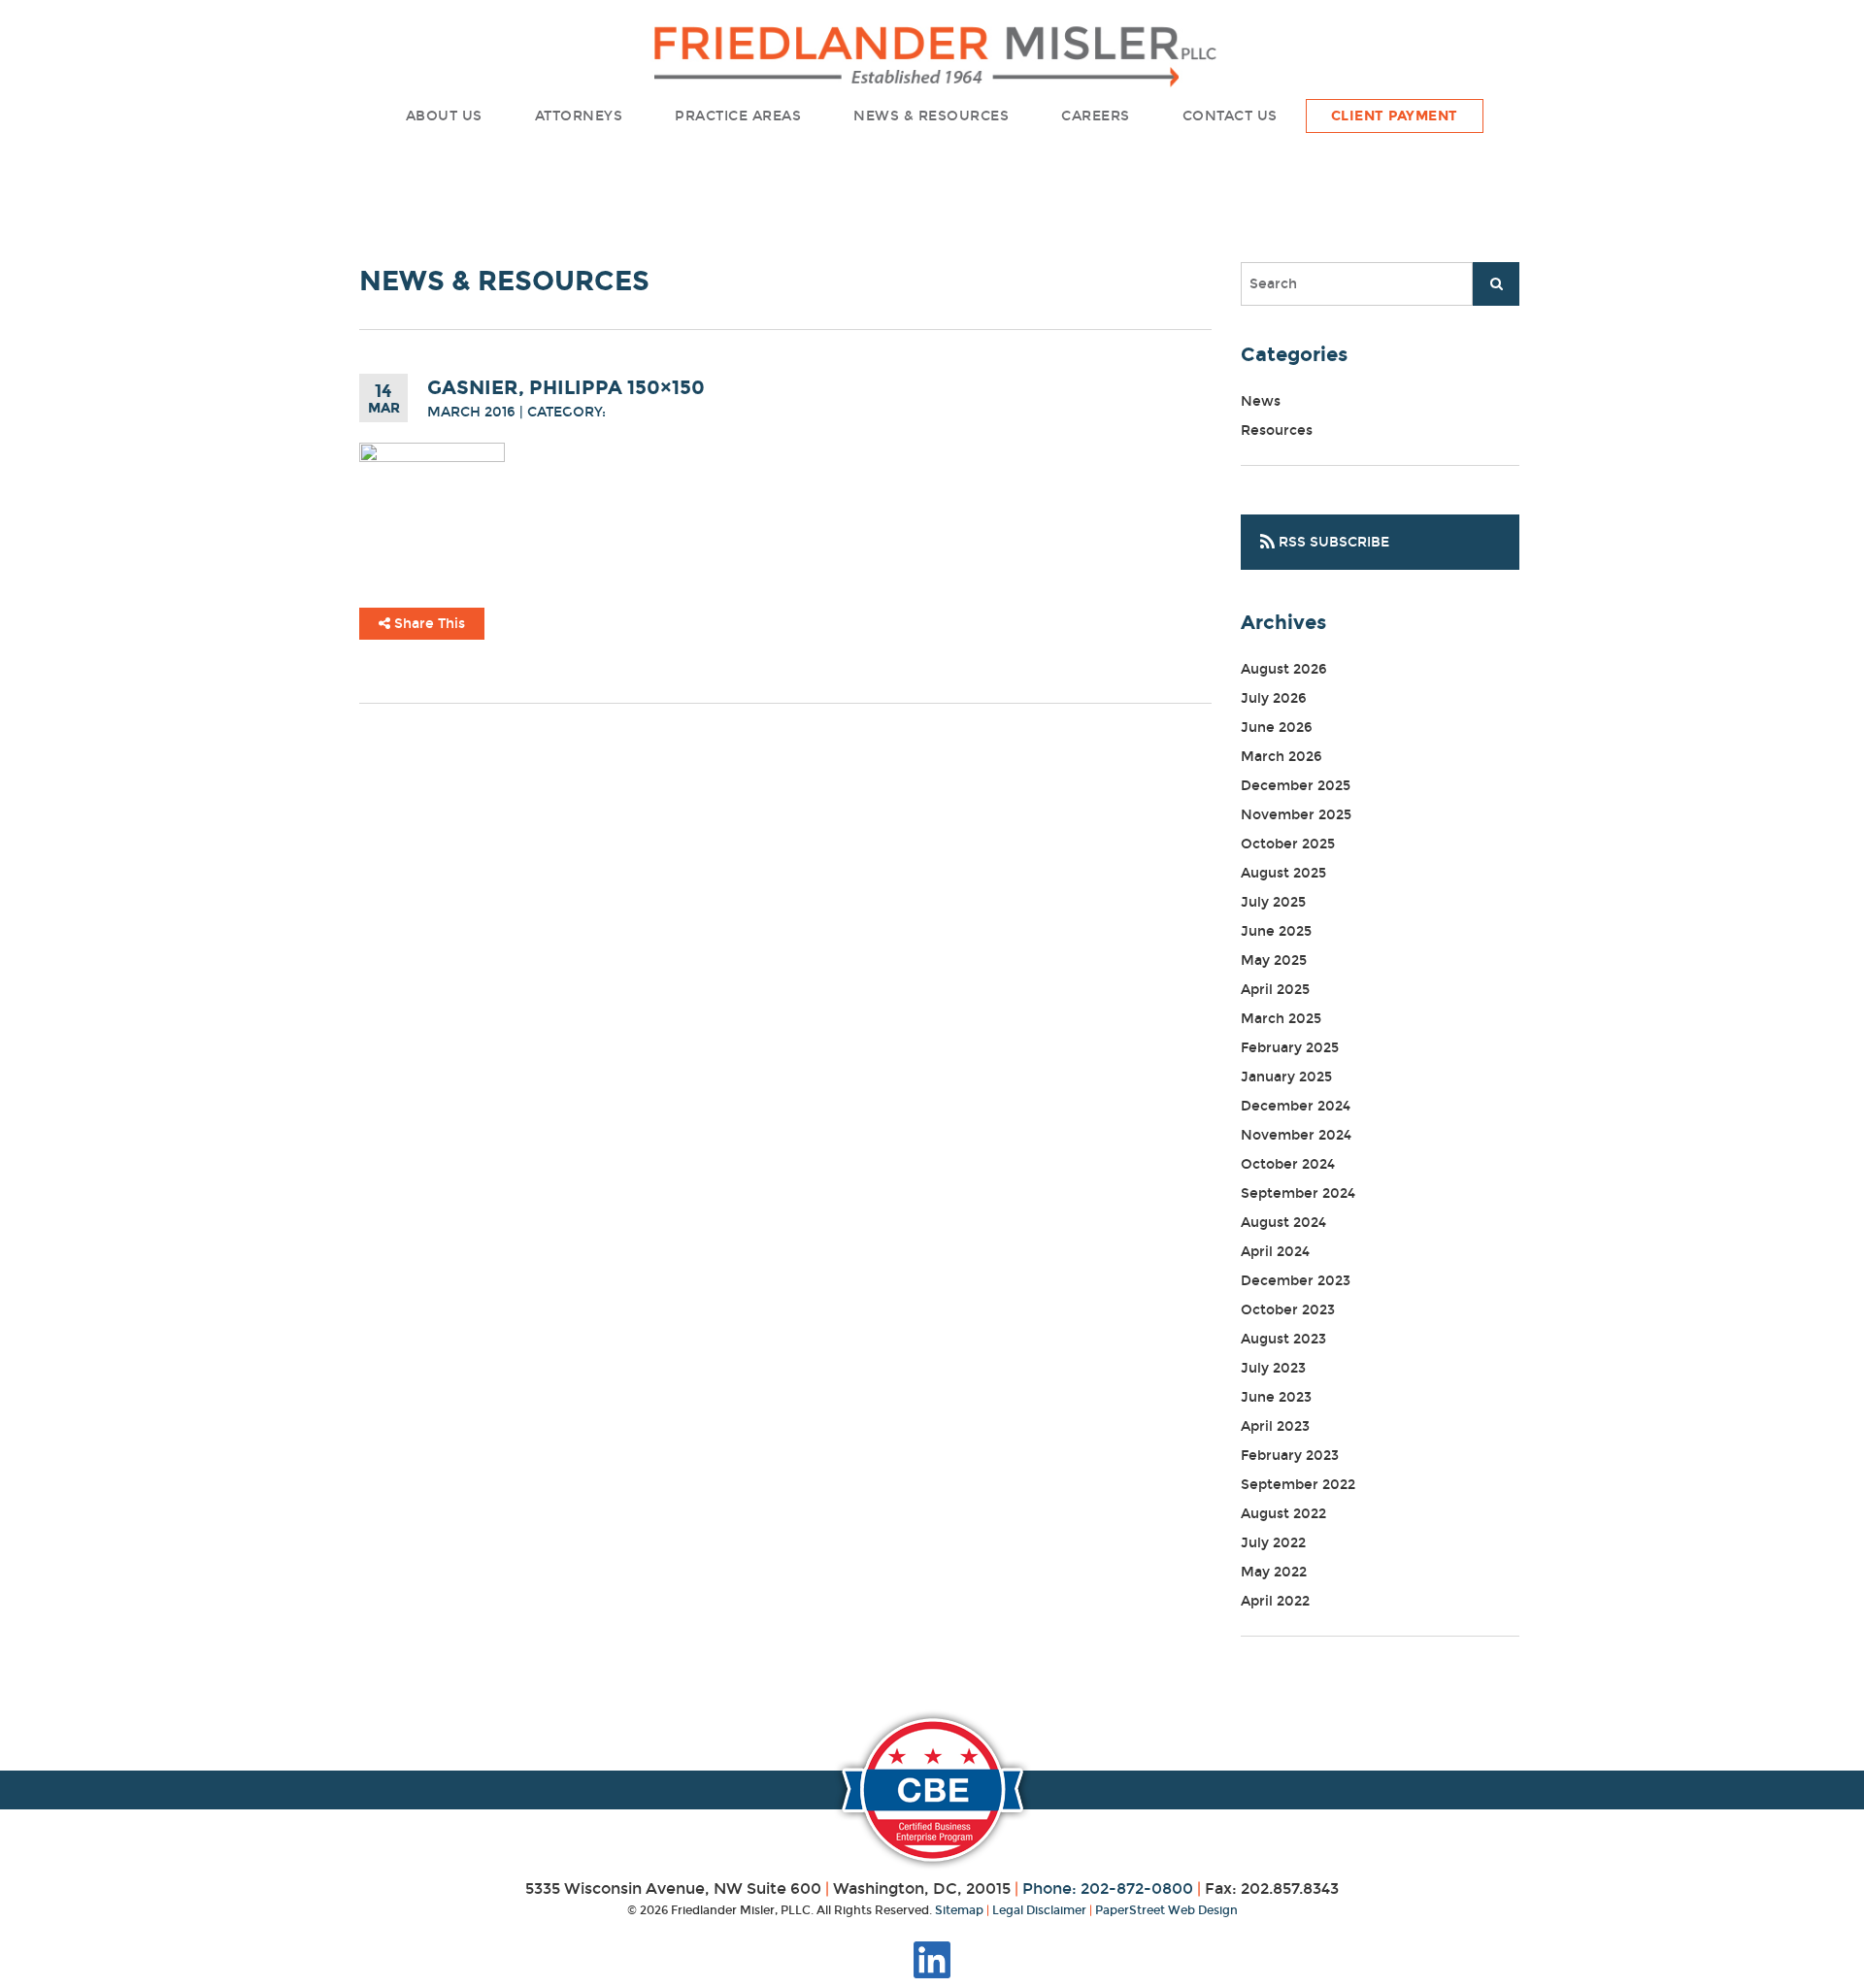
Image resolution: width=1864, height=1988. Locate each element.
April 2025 (1275, 990)
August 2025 (1283, 873)
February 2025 (1290, 1048)
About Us (444, 116)
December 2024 (1296, 1106)
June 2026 (1277, 728)
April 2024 (1275, 1252)
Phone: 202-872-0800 (1108, 1889)
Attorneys (579, 116)
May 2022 (1274, 1572)
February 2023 (1290, 1456)
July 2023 (1273, 1368)
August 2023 (1283, 1339)
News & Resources (931, 116)
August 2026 (1284, 669)
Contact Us (1230, 116)
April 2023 (1275, 1426)
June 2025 (1276, 931)
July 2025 (1273, 902)
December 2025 (1296, 786)
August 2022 (1283, 1514)
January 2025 (1286, 1077)
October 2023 (1288, 1310)
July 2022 (1273, 1543)
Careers (1096, 116)
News (1261, 401)
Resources (1277, 431)
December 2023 (1296, 1281)
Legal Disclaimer (1039, 1910)
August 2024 (1283, 1223)
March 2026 (1281, 757)
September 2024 (1298, 1193)
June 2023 (1276, 1397)
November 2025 (1296, 815)
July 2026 (1274, 698)
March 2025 (1281, 1019)
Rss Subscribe (1332, 542)
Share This (428, 624)
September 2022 (1298, 1485)
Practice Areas (738, 116)
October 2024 (1288, 1164)
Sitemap (959, 1910)
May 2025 (1274, 961)
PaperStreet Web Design (1166, 1910)
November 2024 (1296, 1135)
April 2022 (1275, 1601)
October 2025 (1288, 844)
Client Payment (1395, 116)
